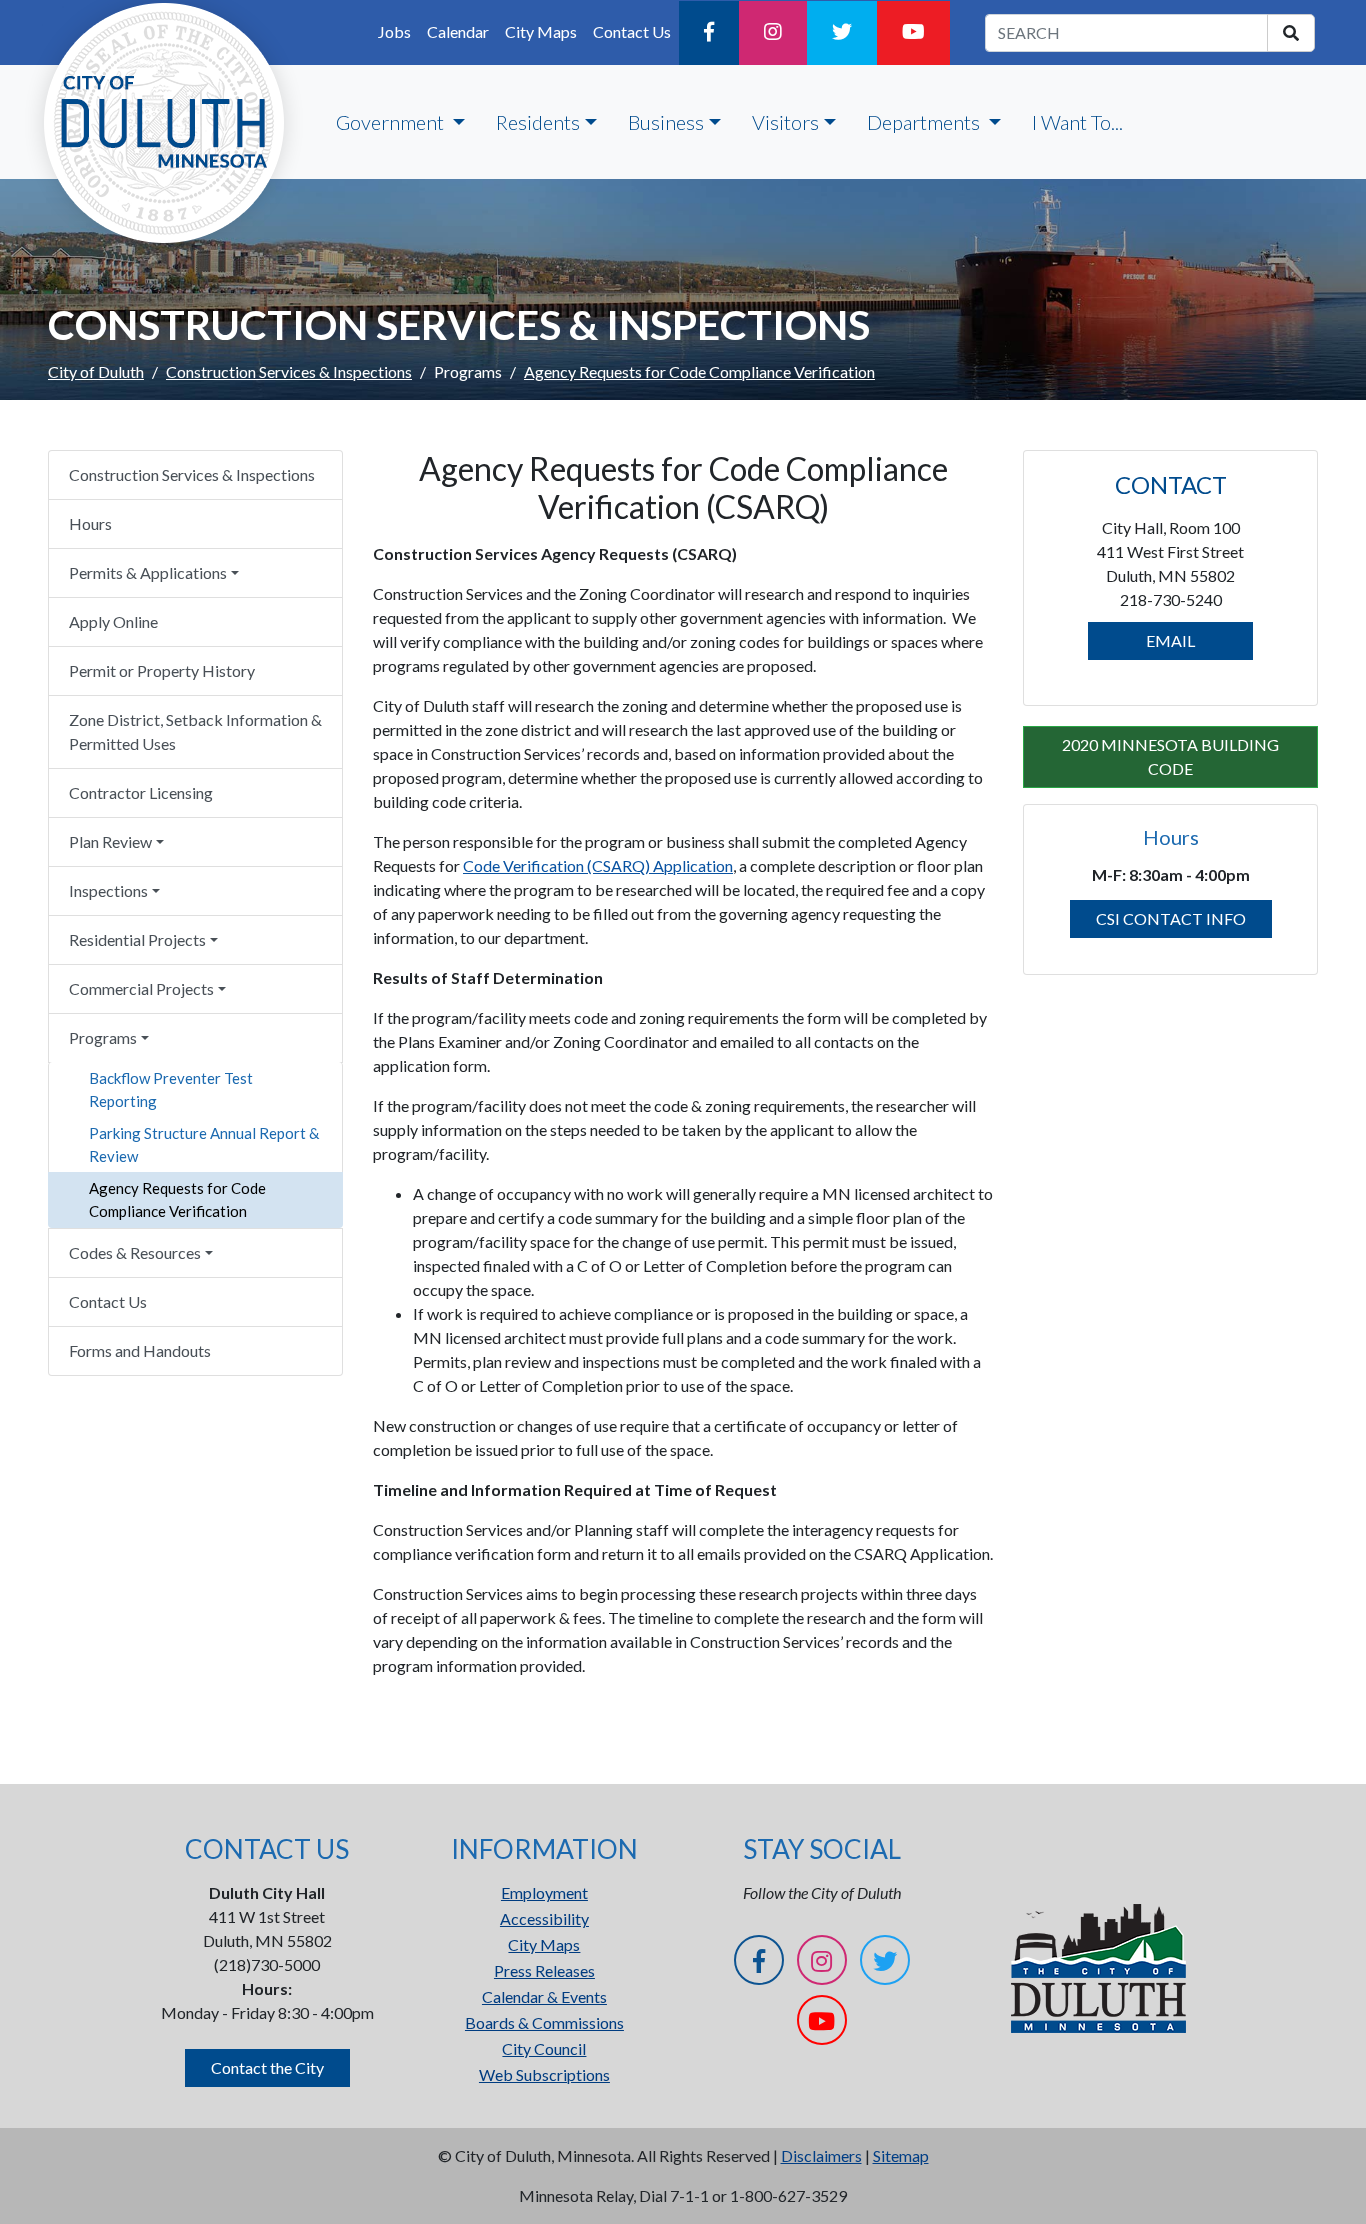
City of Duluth (96, 371)
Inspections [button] (108, 890)
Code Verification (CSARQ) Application (598, 865)
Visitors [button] (785, 122)
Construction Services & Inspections (289, 371)
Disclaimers (821, 2155)
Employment (544, 1892)
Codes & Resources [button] (135, 1252)
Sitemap (901, 2155)
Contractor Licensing (141, 792)
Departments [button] (925, 122)
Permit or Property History (162, 670)
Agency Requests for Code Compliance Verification (177, 1199)
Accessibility (544, 1918)
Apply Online (113, 621)
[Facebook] (709, 33)
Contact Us (632, 31)
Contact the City (267, 2067)
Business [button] (666, 122)
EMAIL (1170, 640)
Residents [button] (538, 122)
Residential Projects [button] (137, 939)
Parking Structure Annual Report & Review (204, 1144)
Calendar (458, 31)
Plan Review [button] (110, 841)
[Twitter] (842, 33)
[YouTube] (913, 33)
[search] (1291, 33)
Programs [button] (103, 1037)
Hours (90, 523)
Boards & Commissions (544, 2022)
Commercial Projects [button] (141, 988)
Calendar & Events (544, 1996)
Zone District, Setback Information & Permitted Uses (195, 731)
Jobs (394, 31)
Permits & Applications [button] (148, 572)
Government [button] (392, 122)
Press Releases (544, 1970)
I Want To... (1077, 122)
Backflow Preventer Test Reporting (171, 1089)
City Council (544, 2048)
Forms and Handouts (140, 1350)
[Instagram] (773, 33)
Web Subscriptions (544, 2074)
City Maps (541, 31)
